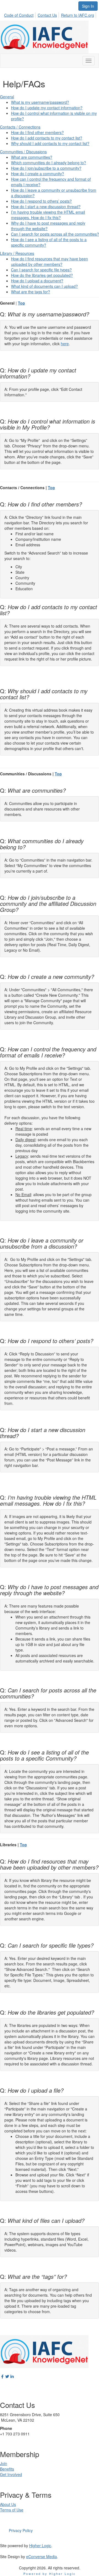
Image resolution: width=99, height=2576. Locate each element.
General (7, 97)
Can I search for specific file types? (41, 270)
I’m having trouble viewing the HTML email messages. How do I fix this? (48, 215)
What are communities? (32, 157)
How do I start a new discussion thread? (46, 207)
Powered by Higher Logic (50, 2574)
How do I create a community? (38, 174)
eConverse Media (42, 2556)
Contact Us (47, 15)
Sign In (88, 6)
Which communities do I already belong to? (49, 163)
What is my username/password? (40, 102)
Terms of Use (12, 2510)
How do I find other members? (37, 132)
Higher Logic (40, 2546)
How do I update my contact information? (47, 108)
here (65, 344)
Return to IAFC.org (78, 15)
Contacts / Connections (20, 127)
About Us (8, 2504)
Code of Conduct (19, 15)
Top (21, 303)
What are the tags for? (31, 292)
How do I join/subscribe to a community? (46, 168)
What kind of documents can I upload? (44, 286)
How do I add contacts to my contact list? (47, 138)
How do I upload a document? (37, 281)
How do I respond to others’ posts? (41, 201)
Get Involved (11, 2474)
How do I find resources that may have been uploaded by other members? (50, 261)
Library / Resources (17, 253)
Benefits (7, 2469)
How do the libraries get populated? (42, 275)
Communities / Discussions (23, 152)
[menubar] (51, 14)
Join (4, 2463)
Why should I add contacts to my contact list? (50, 143)
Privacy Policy (21, 2530)
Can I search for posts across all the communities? (55, 234)
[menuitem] (20, 14)
